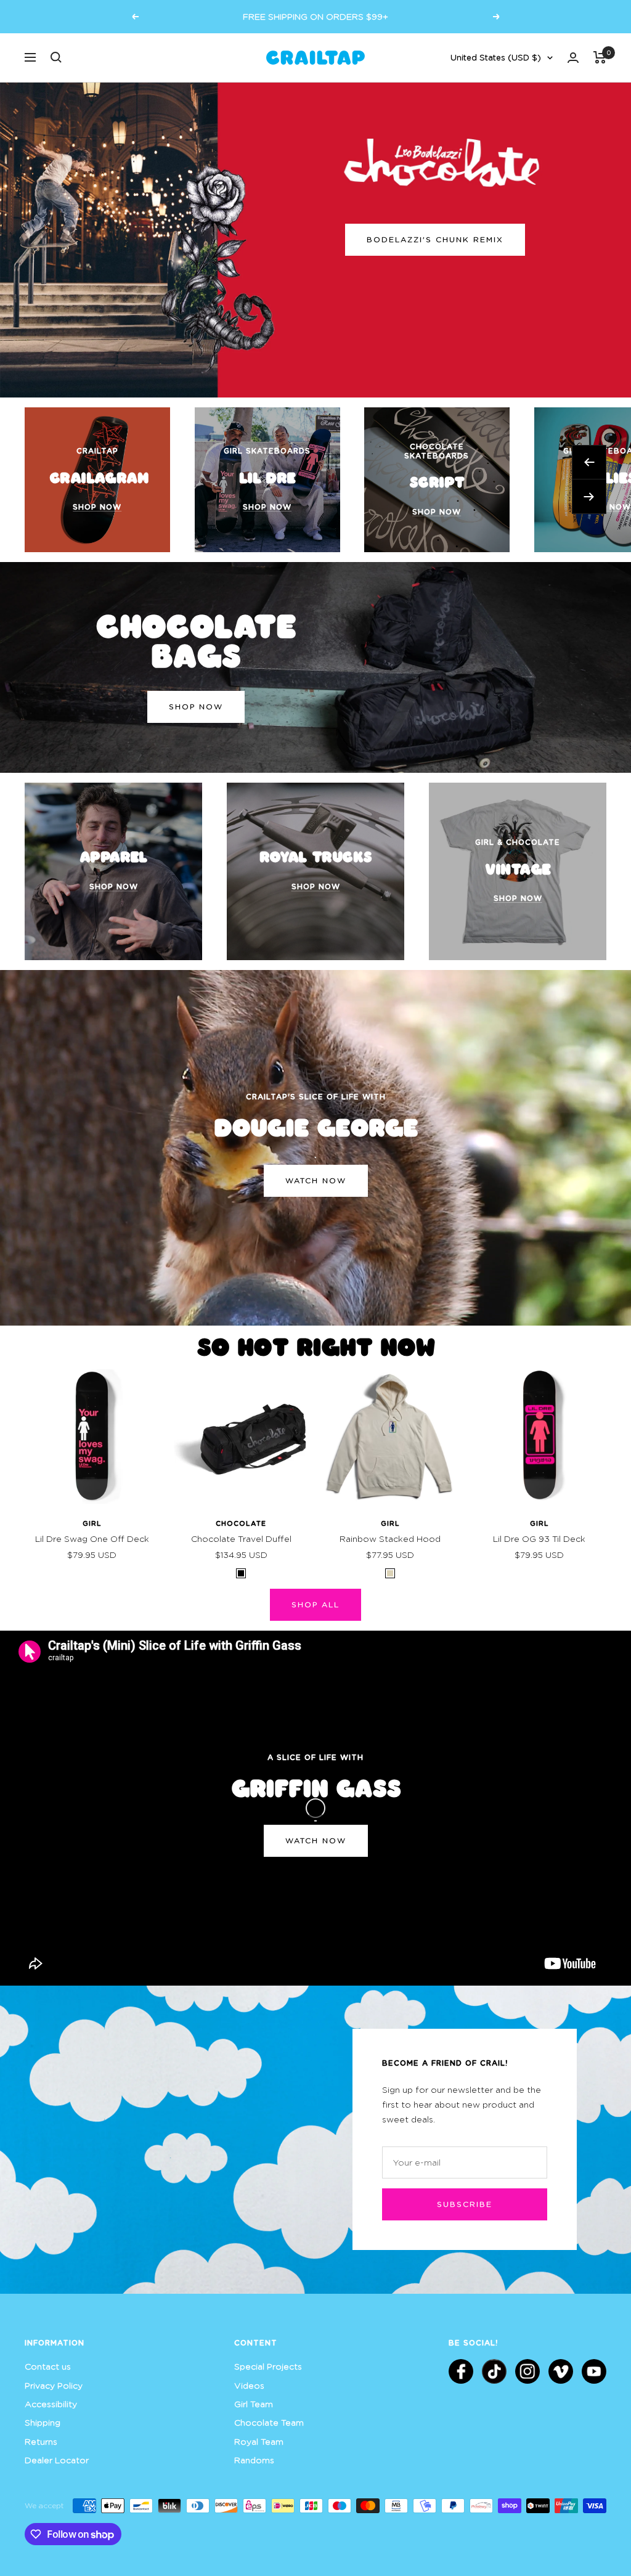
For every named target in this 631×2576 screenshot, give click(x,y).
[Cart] (600, 57)
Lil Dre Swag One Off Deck (92, 1539)
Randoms (254, 2460)
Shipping (43, 2422)
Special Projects (268, 2366)
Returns (41, 2441)
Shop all (315, 1604)
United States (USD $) (496, 57)
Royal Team (259, 2441)
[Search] (56, 57)
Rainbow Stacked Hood (390, 1539)
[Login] (573, 58)
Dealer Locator (57, 2460)
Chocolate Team (269, 2422)
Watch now (316, 1180)
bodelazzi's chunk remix (435, 239)
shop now (196, 707)
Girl (92, 1523)
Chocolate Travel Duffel (241, 1539)
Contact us (48, 2366)
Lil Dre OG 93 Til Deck (539, 1539)
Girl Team (254, 2404)
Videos (249, 2385)
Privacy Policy (54, 2385)
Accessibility (51, 2404)
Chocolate (241, 1523)
